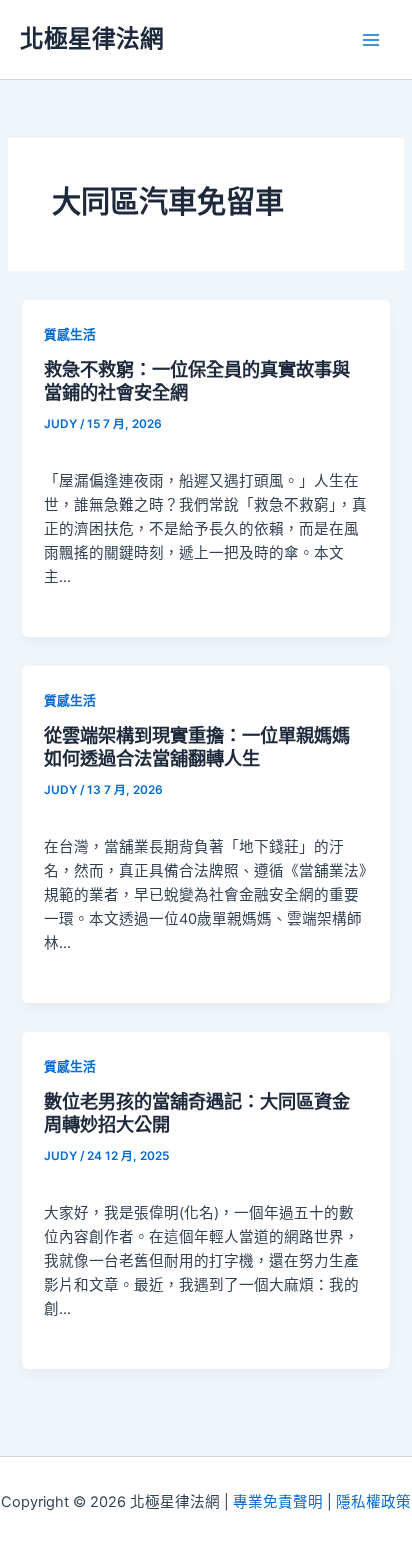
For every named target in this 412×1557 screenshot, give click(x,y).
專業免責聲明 (278, 1502)
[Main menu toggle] (371, 40)
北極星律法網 (92, 38)
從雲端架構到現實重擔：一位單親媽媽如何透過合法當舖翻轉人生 (197, 747)
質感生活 (70, 334)
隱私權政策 (373, 1502)
